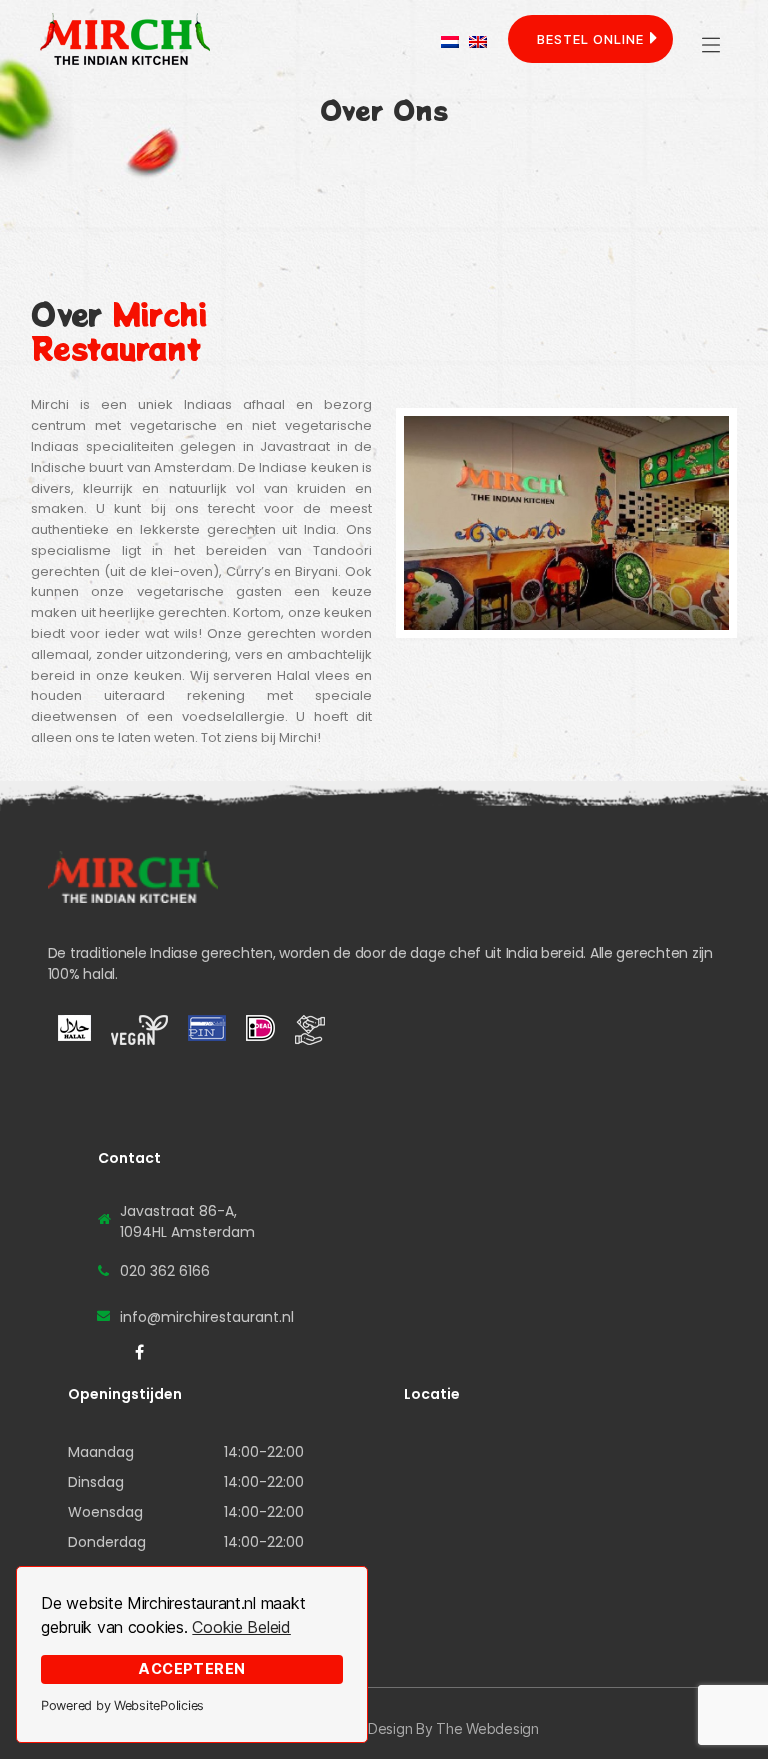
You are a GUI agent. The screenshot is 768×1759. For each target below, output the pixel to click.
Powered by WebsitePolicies (122, 1705)
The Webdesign (487, 1728)
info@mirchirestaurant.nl (207, 1317)
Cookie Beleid (241, 1627)
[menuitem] (450, 41)
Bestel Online (590, 39)
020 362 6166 (165, 1271)
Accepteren (192, 1668)
